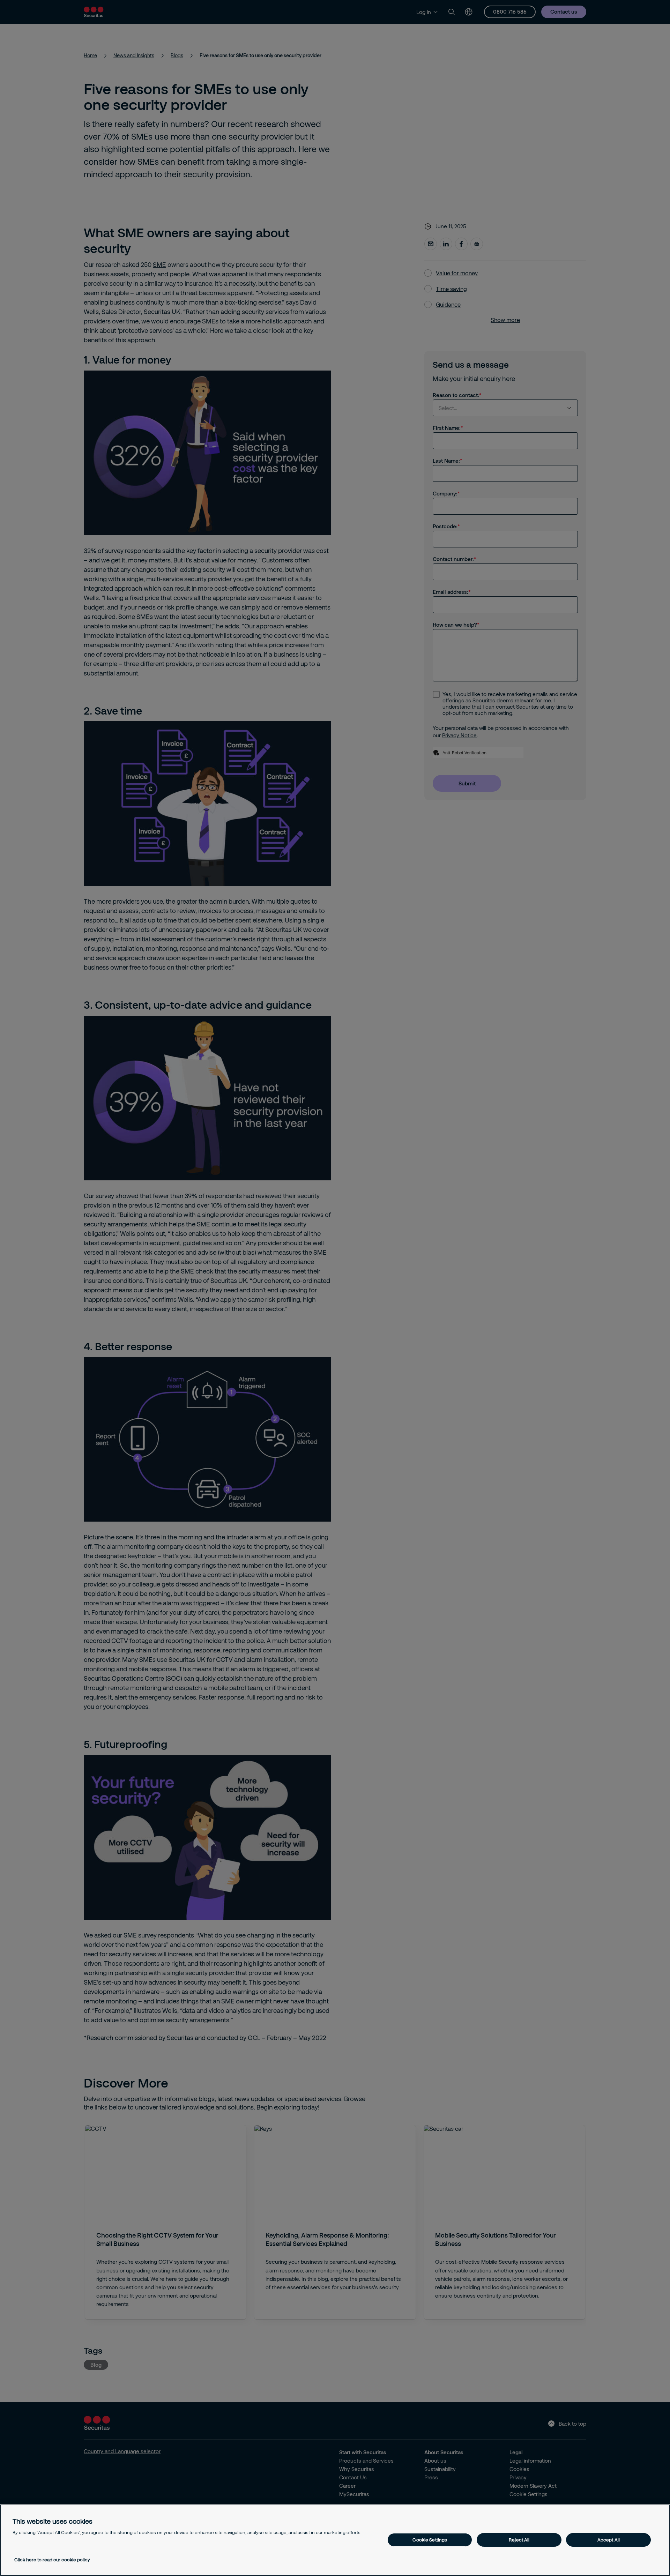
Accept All (609, 2540)
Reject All (519, 2540)
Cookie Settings (430, 2540)
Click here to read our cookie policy (52, 2560)
